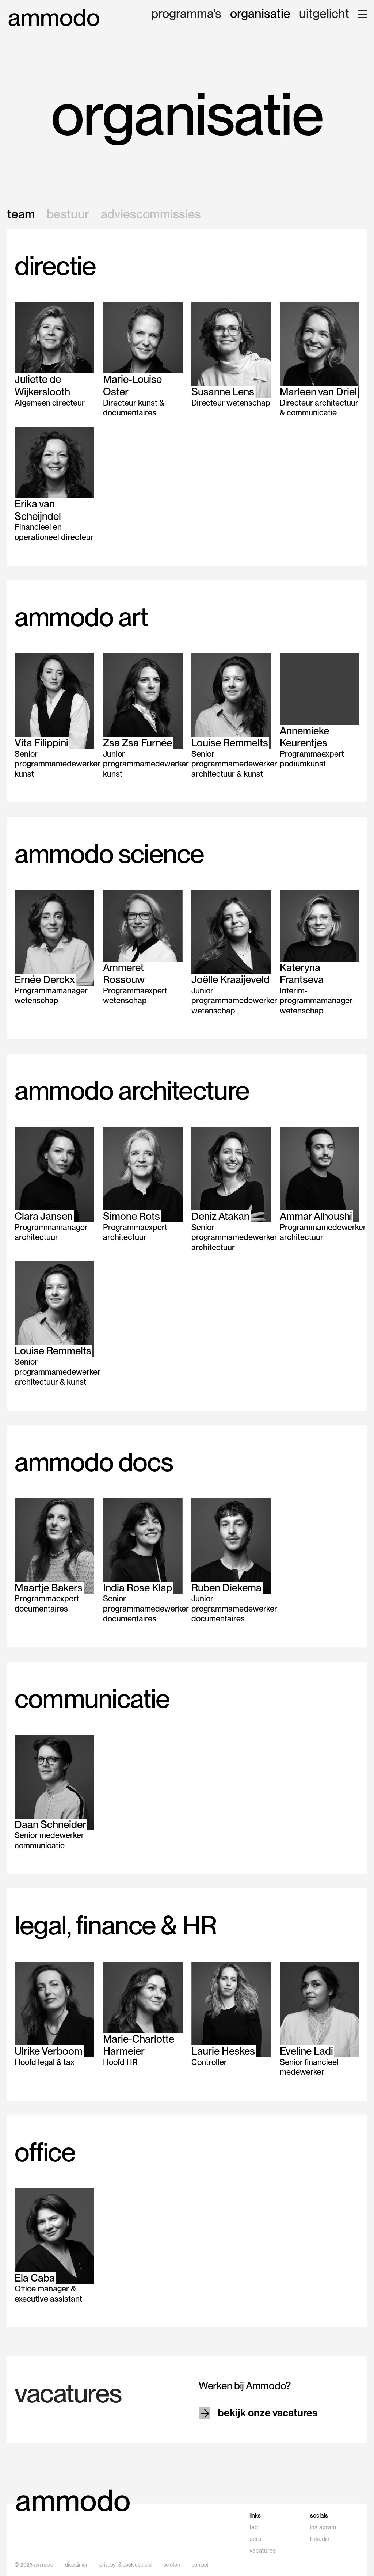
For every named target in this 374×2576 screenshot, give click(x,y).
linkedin (320, 2539)
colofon (172, 2565)
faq (254, 2527)
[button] (362, 14)
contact (200, 2565)
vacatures (263, 2551)
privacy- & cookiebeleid (125, 2565)
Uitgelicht (324, 14)
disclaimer (76, 2565)
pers (255, 2539)
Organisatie (260, 14)
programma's (186, 14)
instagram (323, 2527)
